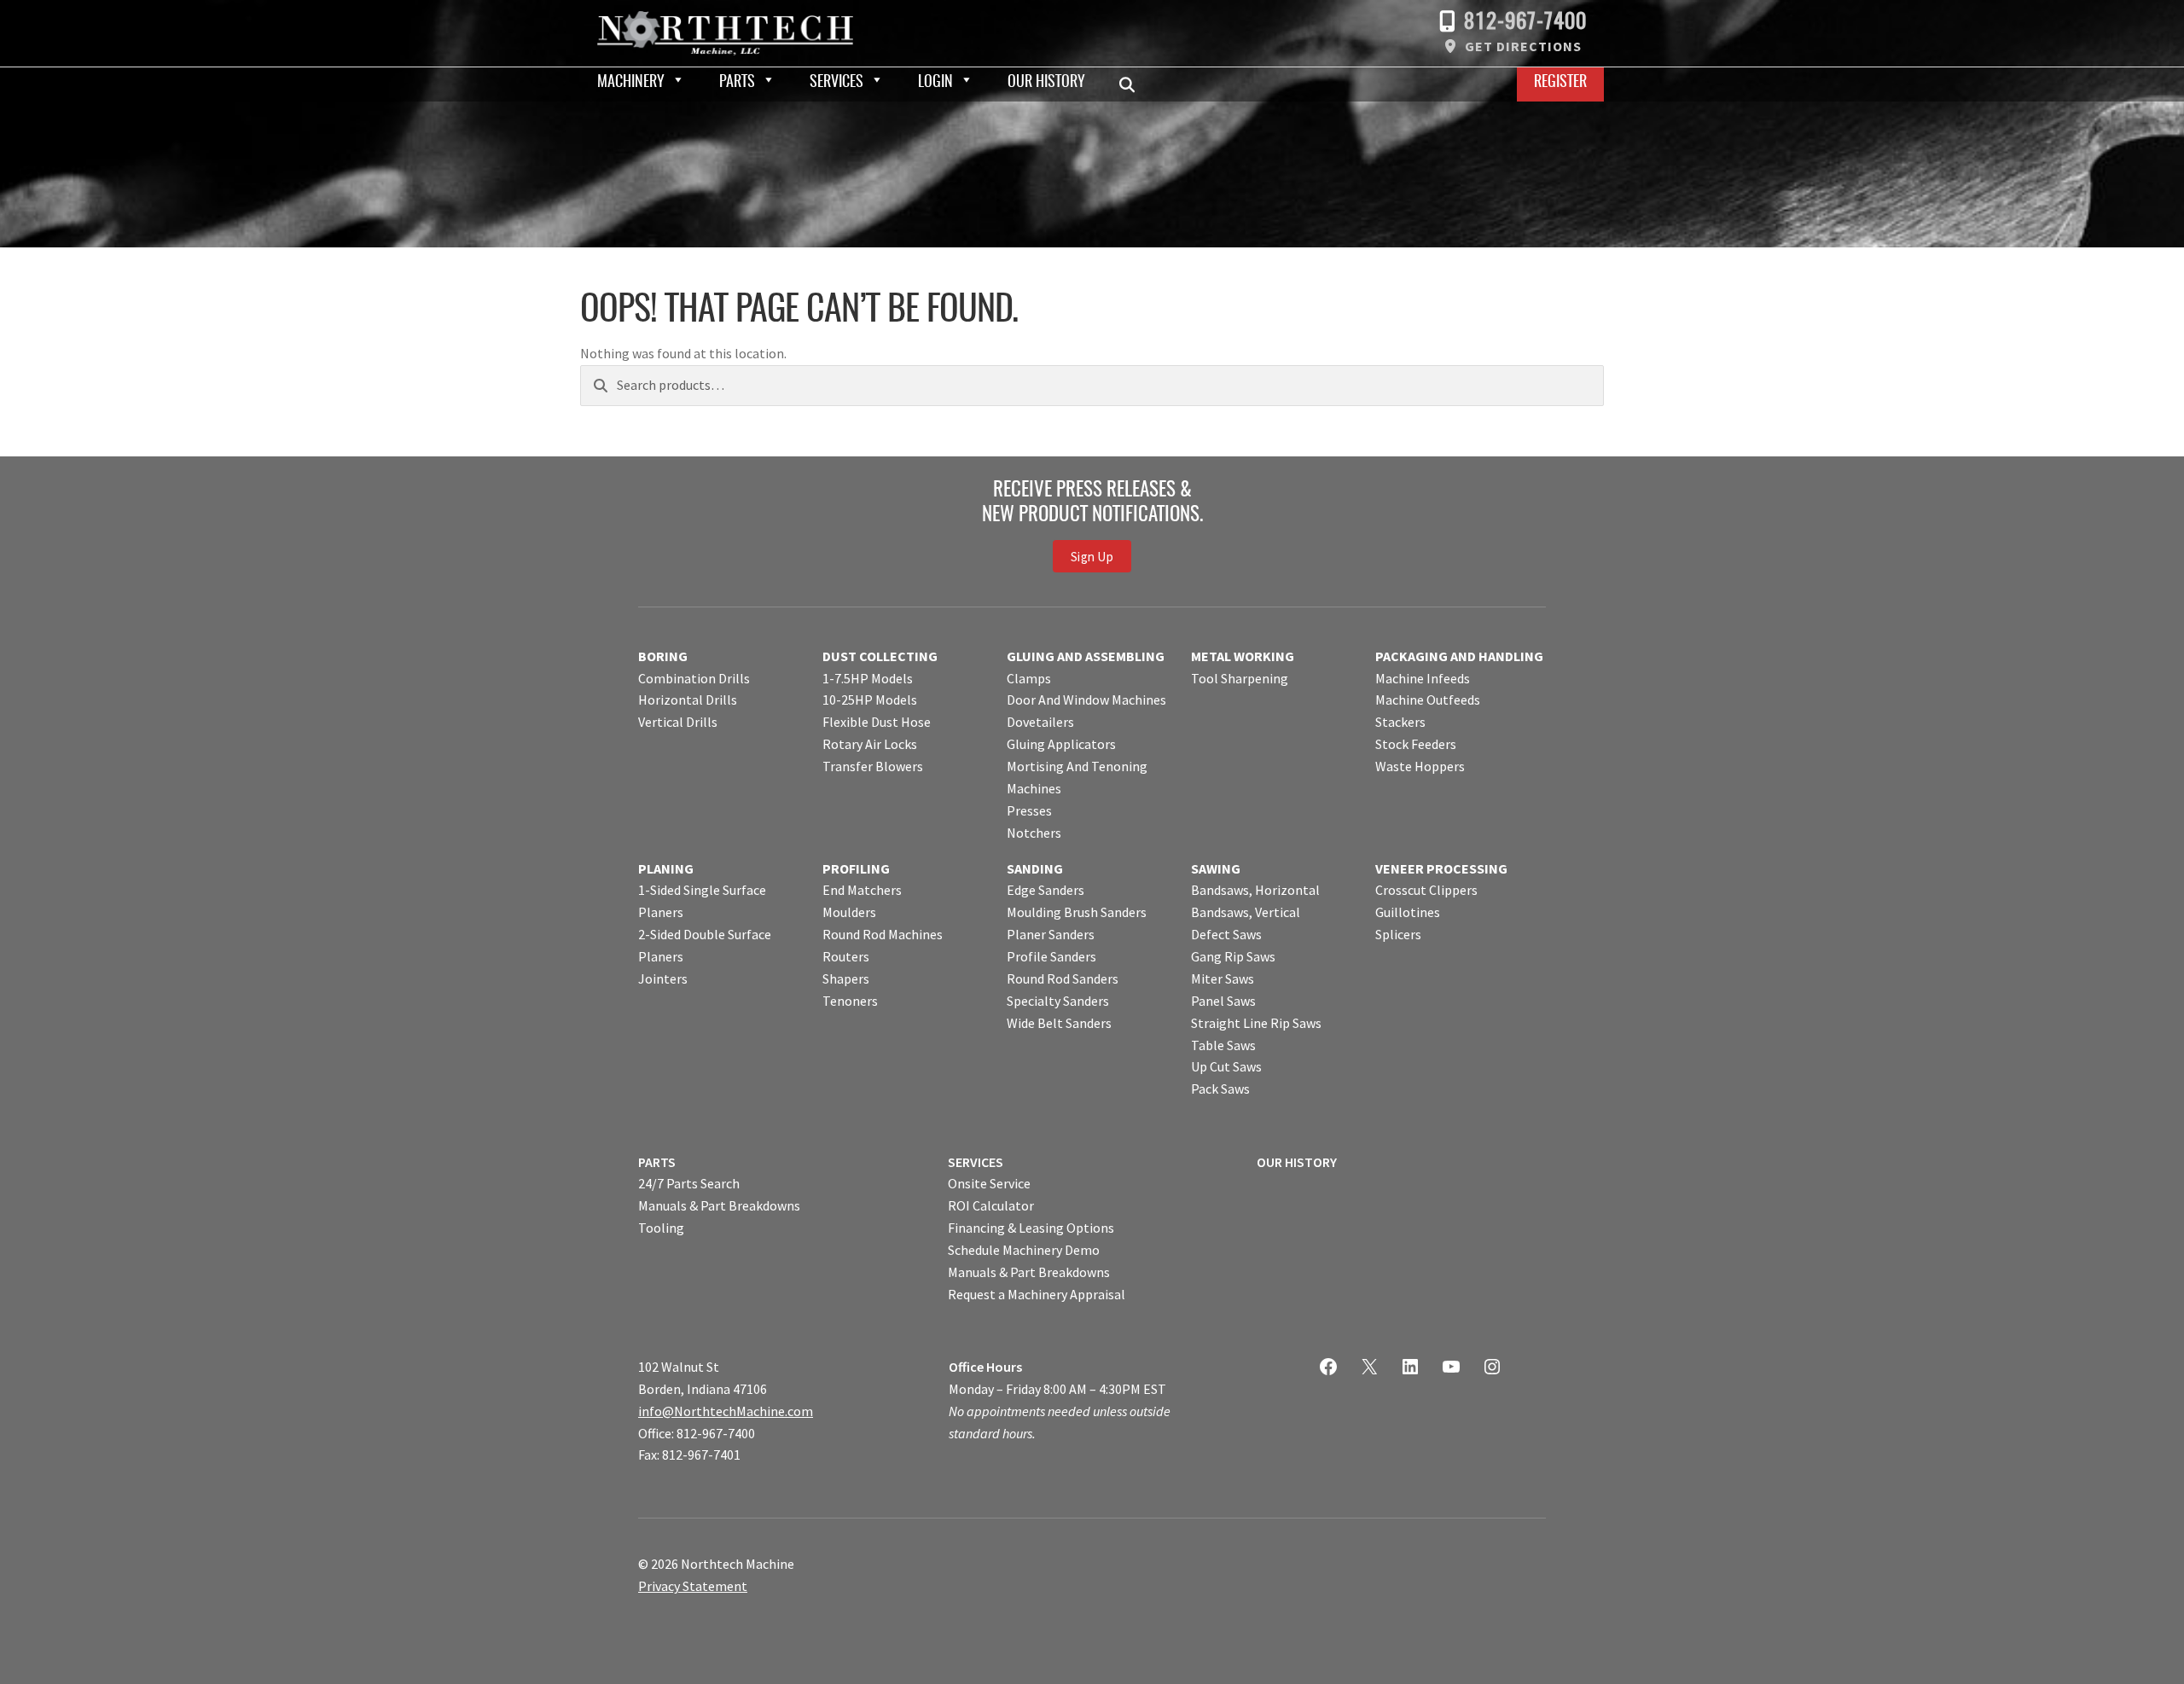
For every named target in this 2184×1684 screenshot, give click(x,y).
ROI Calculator (991, 1205)
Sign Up (1092, 557)
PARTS (657, 1162)
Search (1132, 84)
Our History (1046, 83)
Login (935, 83)
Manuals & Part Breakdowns (719, 1205)
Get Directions (1523, 46)
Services (836, 83)
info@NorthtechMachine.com (726, 1411)
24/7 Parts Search (689, 1183)
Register (1560, 83)
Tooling (661, 1228)
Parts (737, 83)
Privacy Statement (693, 1586)
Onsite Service (989, 1183)
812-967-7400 (1525, 23)
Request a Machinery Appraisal (1037, 1294)
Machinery (631, 83)
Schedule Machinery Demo (1024, 1250)
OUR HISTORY (1297, 1162)
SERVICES (976, 1162)
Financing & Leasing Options (1031, 1228)
